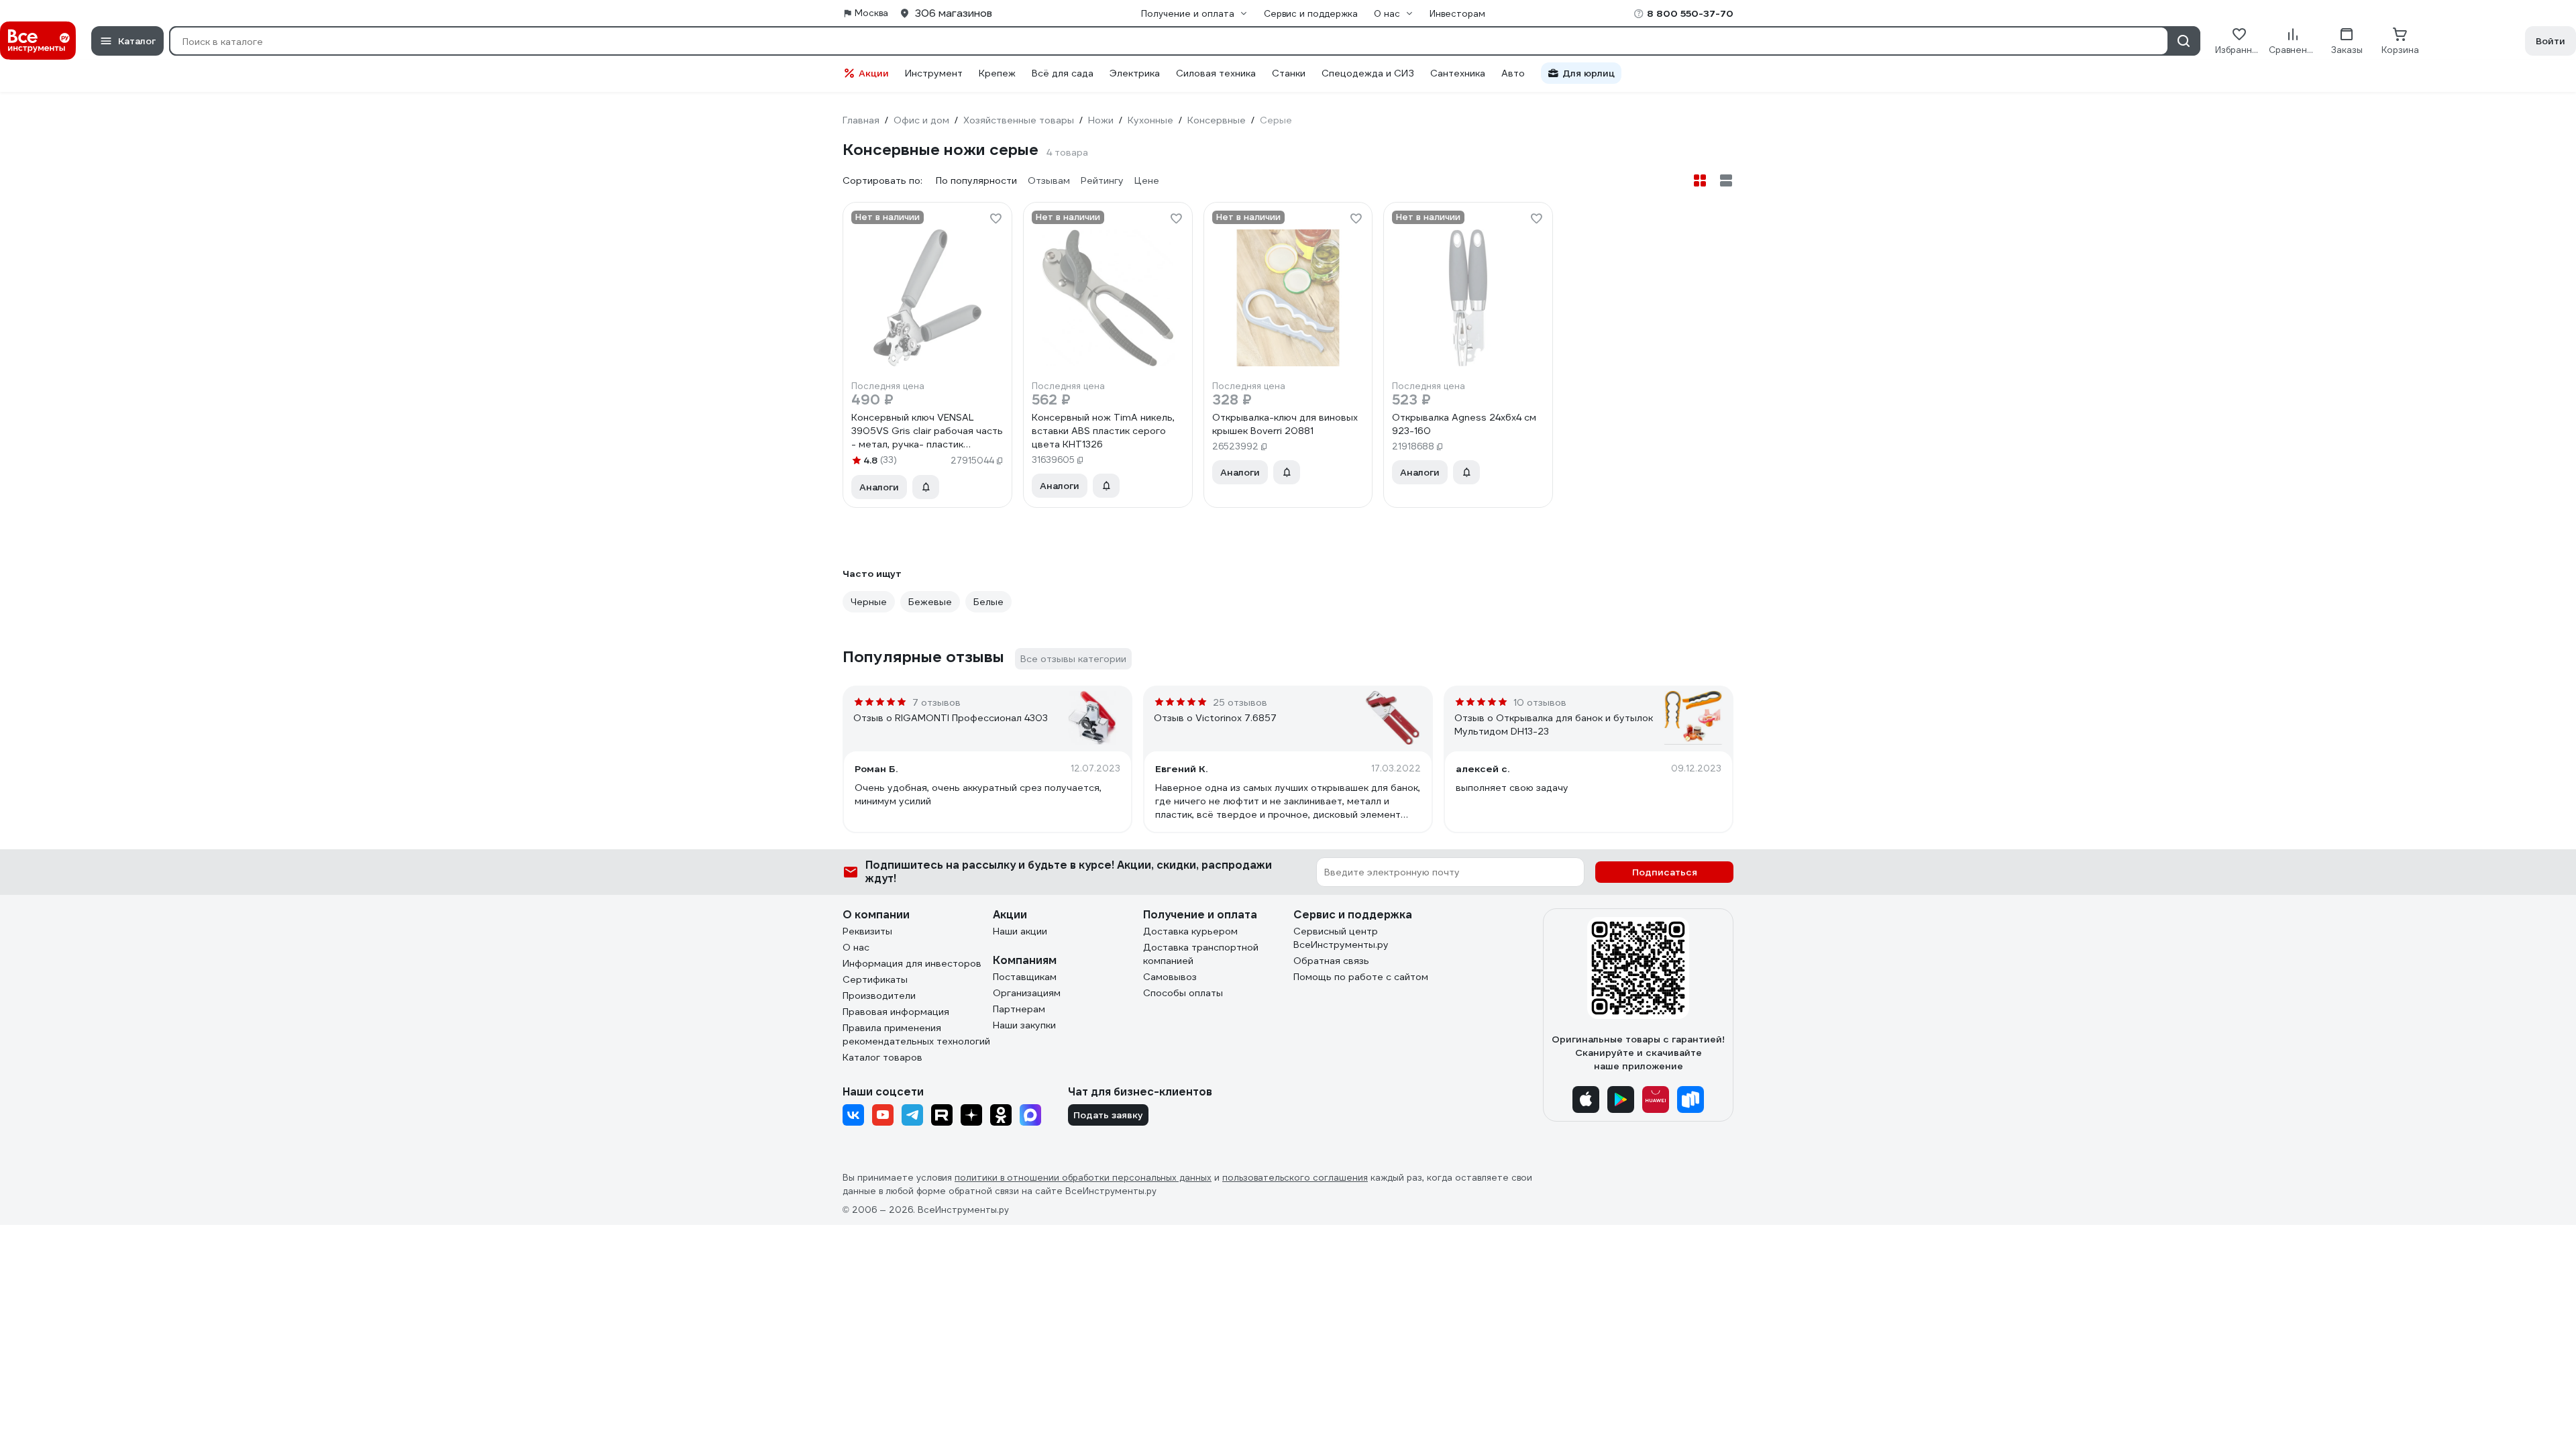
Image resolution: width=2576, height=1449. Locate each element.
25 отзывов (1240, 702)
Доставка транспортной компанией (1201, 954)
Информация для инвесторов (912, 963)
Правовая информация (896, 1012)
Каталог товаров (882, 1057)
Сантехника (1458, 73)
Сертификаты (875, 979)
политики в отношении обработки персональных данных (1083, 1178)
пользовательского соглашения (1295, 1178)
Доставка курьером (1190, 931)
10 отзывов (1540, 702)
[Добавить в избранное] (996, 219)
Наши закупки (1024, 1025)
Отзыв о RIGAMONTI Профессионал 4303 (951, 718)
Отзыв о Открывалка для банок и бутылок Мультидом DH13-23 (1554, 724)
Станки (1289, 73)
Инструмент (934, 73)
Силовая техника (1216, 73)
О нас (856, 947)
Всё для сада (1063, 73)
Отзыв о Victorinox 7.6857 (1215, 718)
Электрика (1135, 73)
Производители (879, 996)
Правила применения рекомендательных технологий (916, 1034)
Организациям (1027, 993)
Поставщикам (1025, 977)
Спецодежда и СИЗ (1368, 73)
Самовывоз (1170, 977)
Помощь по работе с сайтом (1361, 977)
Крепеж (997, 73)
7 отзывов (936, 702)
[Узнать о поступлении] (926, 487)
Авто (1513, 73)
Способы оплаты (1183, 993)
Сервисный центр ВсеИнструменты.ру (1341, 938)
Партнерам (1019, 1009)
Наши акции (1020, 931)
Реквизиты (867, 931)
